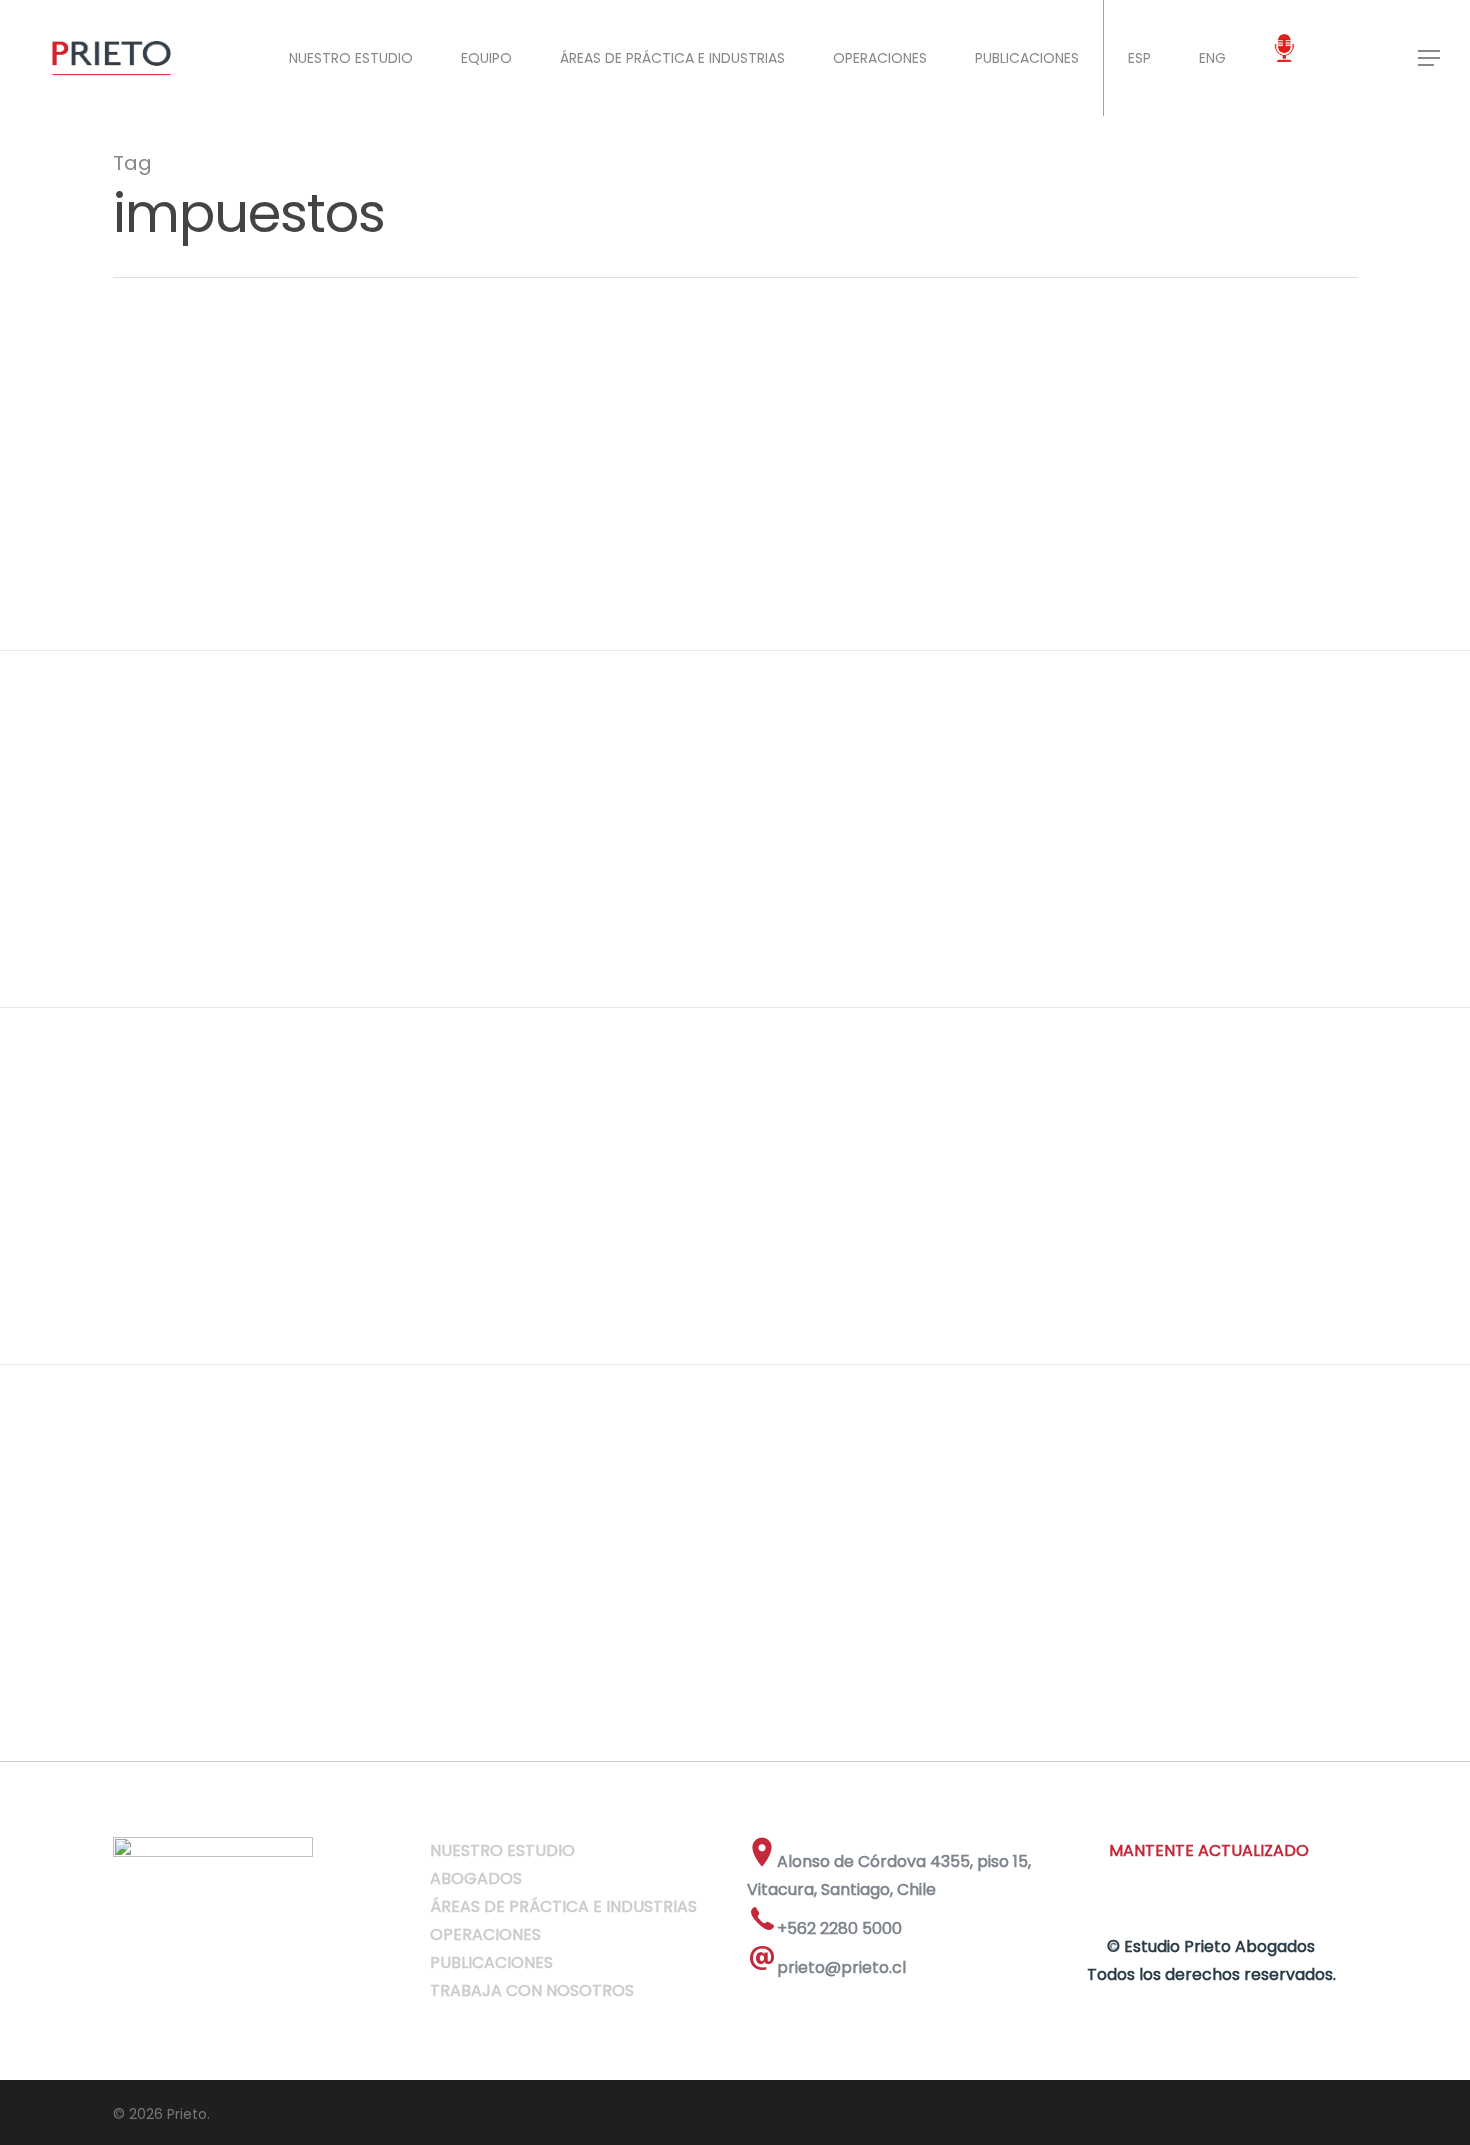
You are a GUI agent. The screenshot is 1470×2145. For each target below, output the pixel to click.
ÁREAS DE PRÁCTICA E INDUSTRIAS (672, 58)
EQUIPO (486, 58)
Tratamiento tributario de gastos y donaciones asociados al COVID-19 (553, 813)
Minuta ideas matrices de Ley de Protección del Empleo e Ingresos (526, 1170)
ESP (1139, 58)
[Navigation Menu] (1430, 58)
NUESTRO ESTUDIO (351, 58)
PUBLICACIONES (1027, 58)
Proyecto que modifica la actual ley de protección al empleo (492, 484)
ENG (1212, 58)
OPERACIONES (880, 58)
